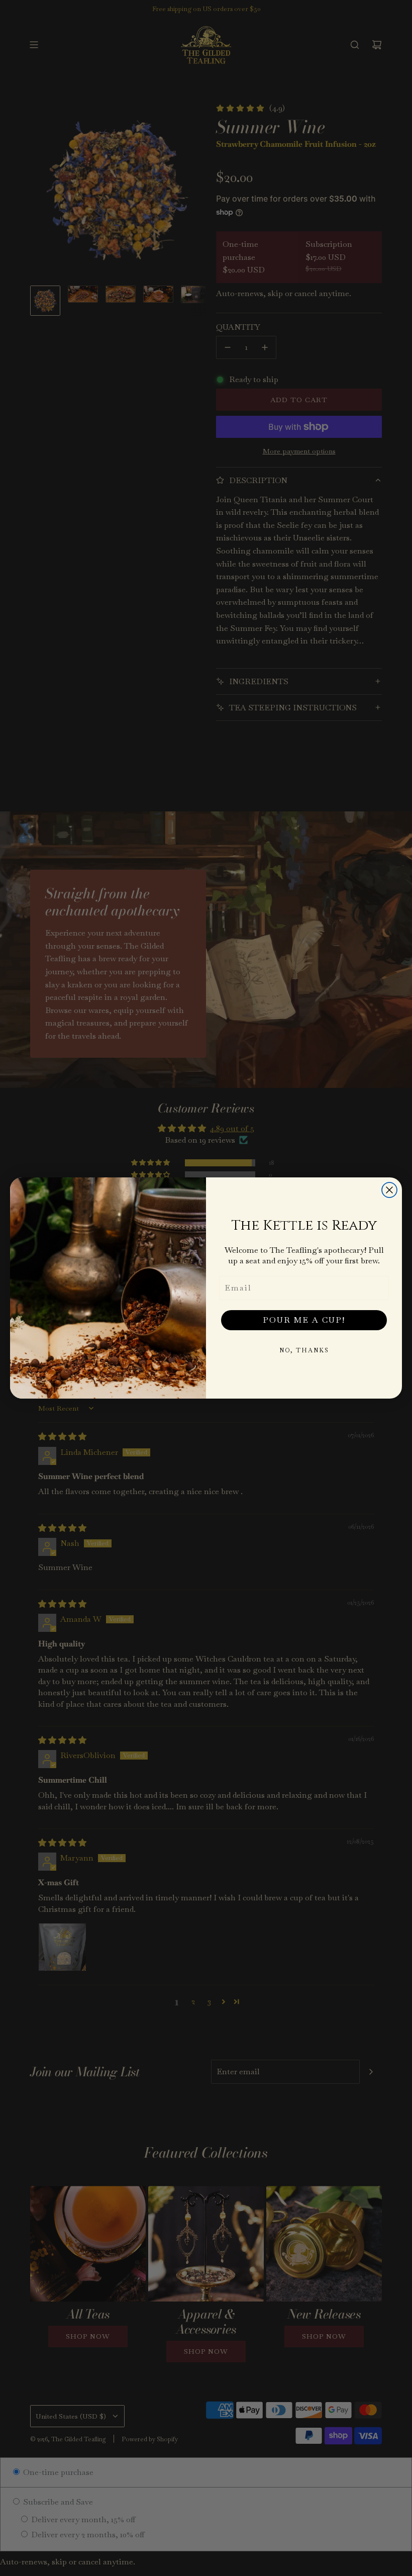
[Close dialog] (389, 1190)
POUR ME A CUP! (304, 1320)
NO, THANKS (304, 1350)
